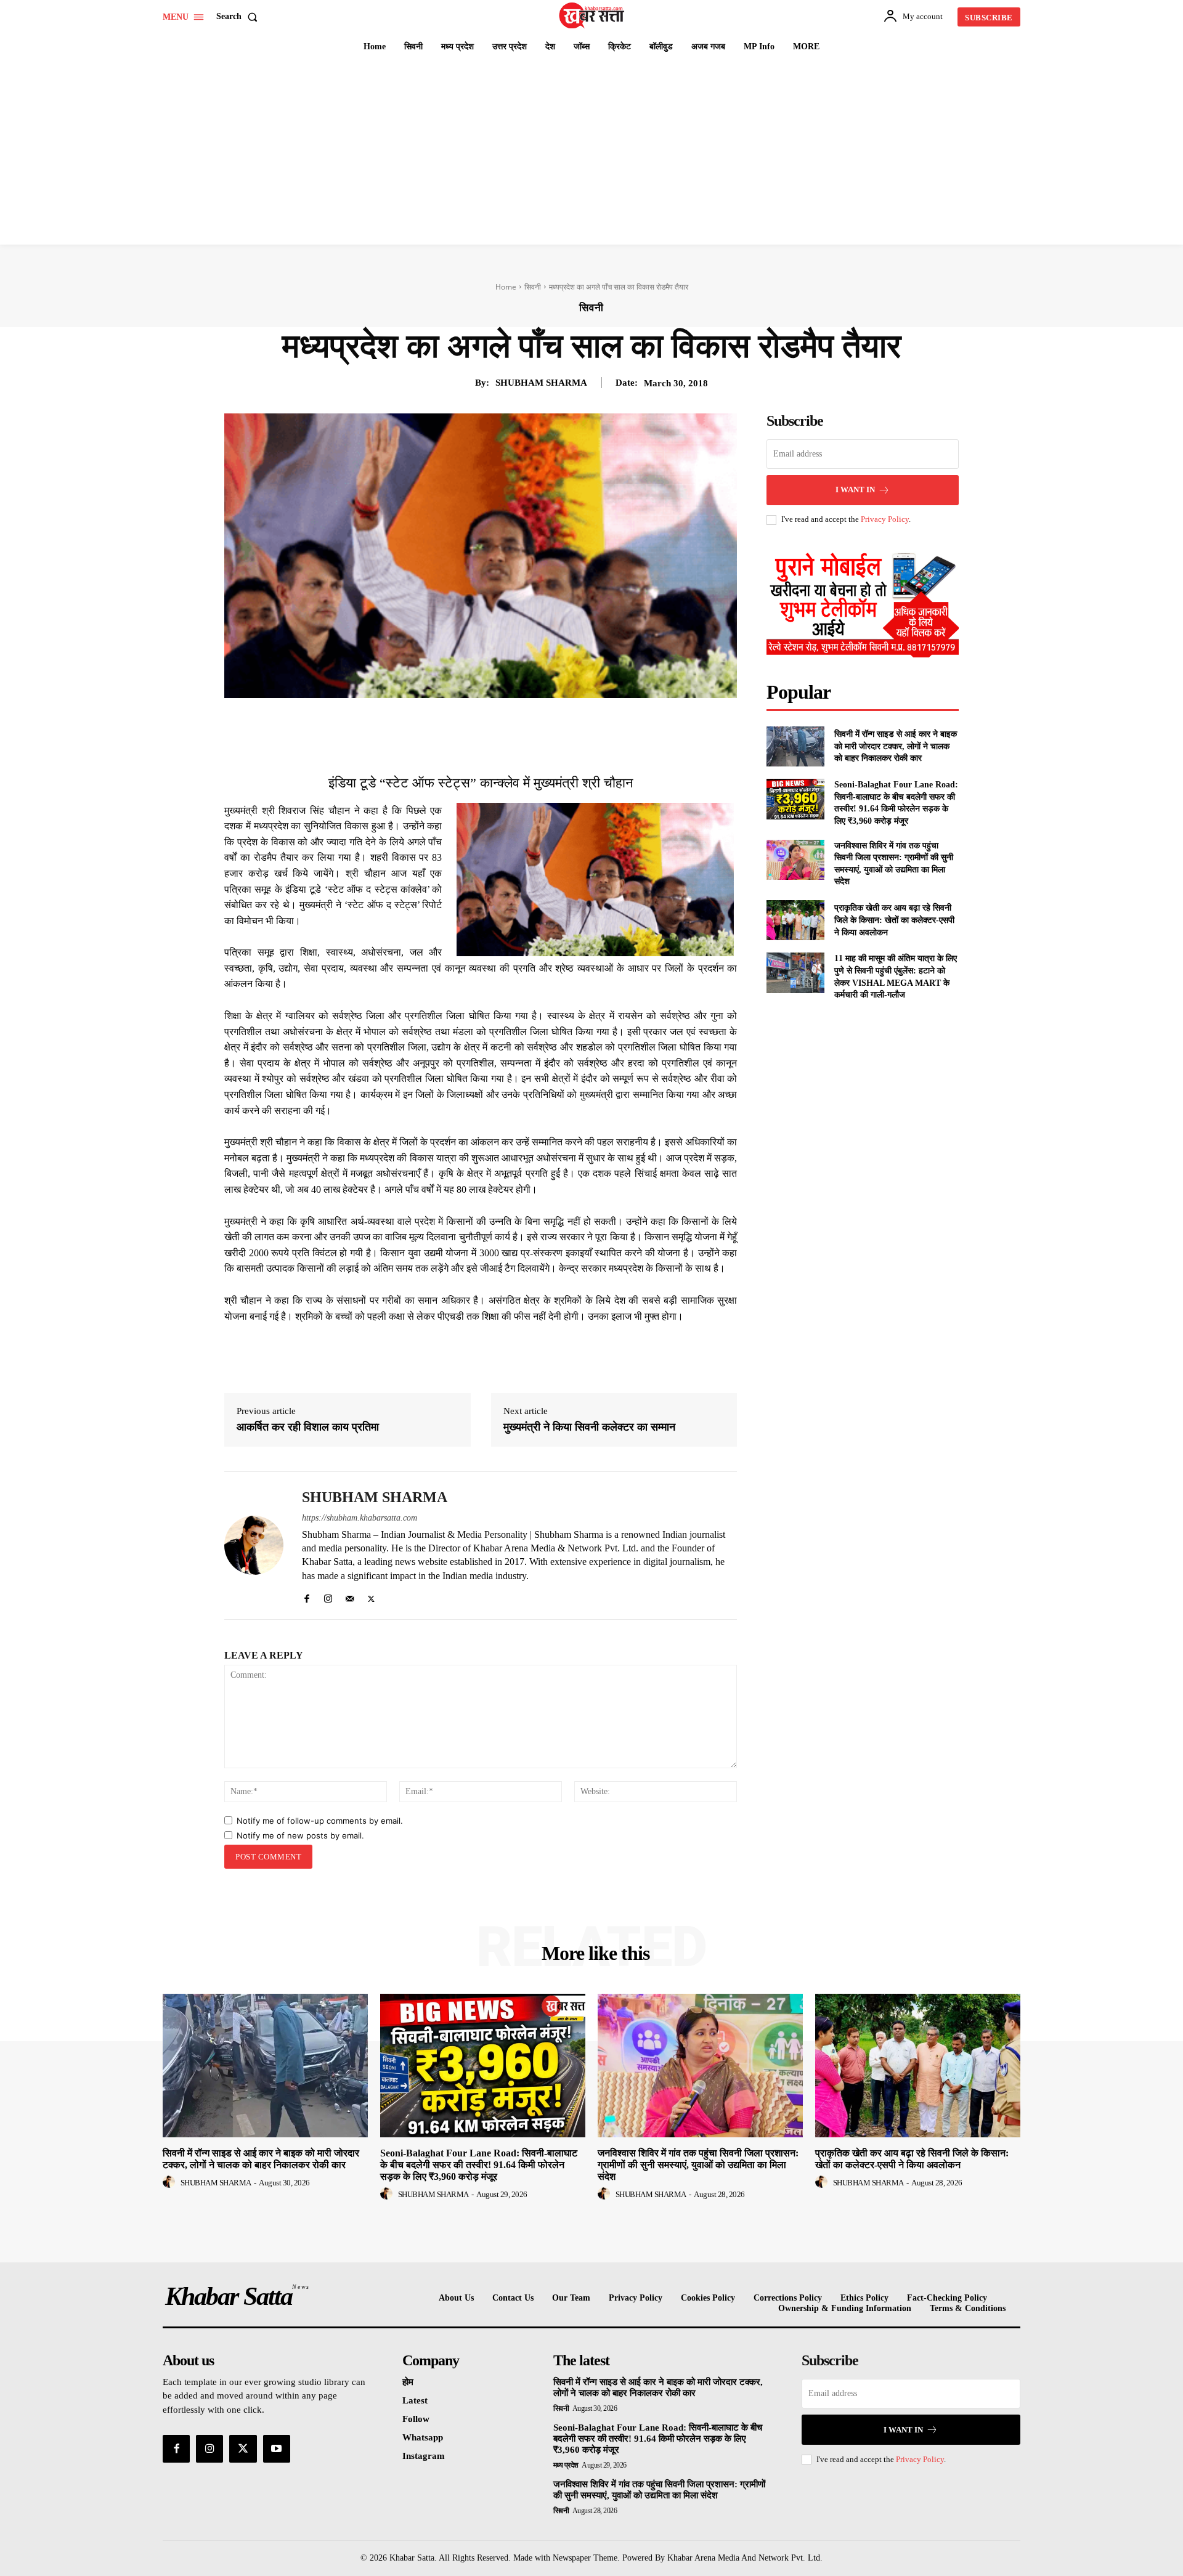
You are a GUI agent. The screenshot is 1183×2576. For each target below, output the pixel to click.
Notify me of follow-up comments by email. (320, 1821)
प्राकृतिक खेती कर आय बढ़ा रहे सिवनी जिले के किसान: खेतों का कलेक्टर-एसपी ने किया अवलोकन (894, 920)
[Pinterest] (503, 726)
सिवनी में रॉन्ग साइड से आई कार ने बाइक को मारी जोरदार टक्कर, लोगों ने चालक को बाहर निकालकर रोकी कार (896, 746)
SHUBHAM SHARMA (541, 383)
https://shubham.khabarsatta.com (360, 1518)
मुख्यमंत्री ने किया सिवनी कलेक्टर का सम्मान (589, 1427)
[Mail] (350, 1596)
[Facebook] (446, 726)
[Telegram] (559, 726)
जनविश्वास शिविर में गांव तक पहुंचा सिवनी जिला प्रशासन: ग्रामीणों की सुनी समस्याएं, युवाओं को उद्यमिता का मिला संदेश (698, 2165)
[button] (239, 17)
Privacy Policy (885, 519)
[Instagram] (328, 1596)
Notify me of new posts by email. (300, 1835)
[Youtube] (277, 2448)
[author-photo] (171, 2182)
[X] (474, 726)
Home (506, 287)
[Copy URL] (588, 726)
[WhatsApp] (531, 726)
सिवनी (533, 287)
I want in (855, 490)
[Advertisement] (591, 152)
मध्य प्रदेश (566, 2465)
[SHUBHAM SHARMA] (254, 1546)
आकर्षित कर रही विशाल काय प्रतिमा (308, 1427)
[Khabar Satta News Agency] (593, 15)
